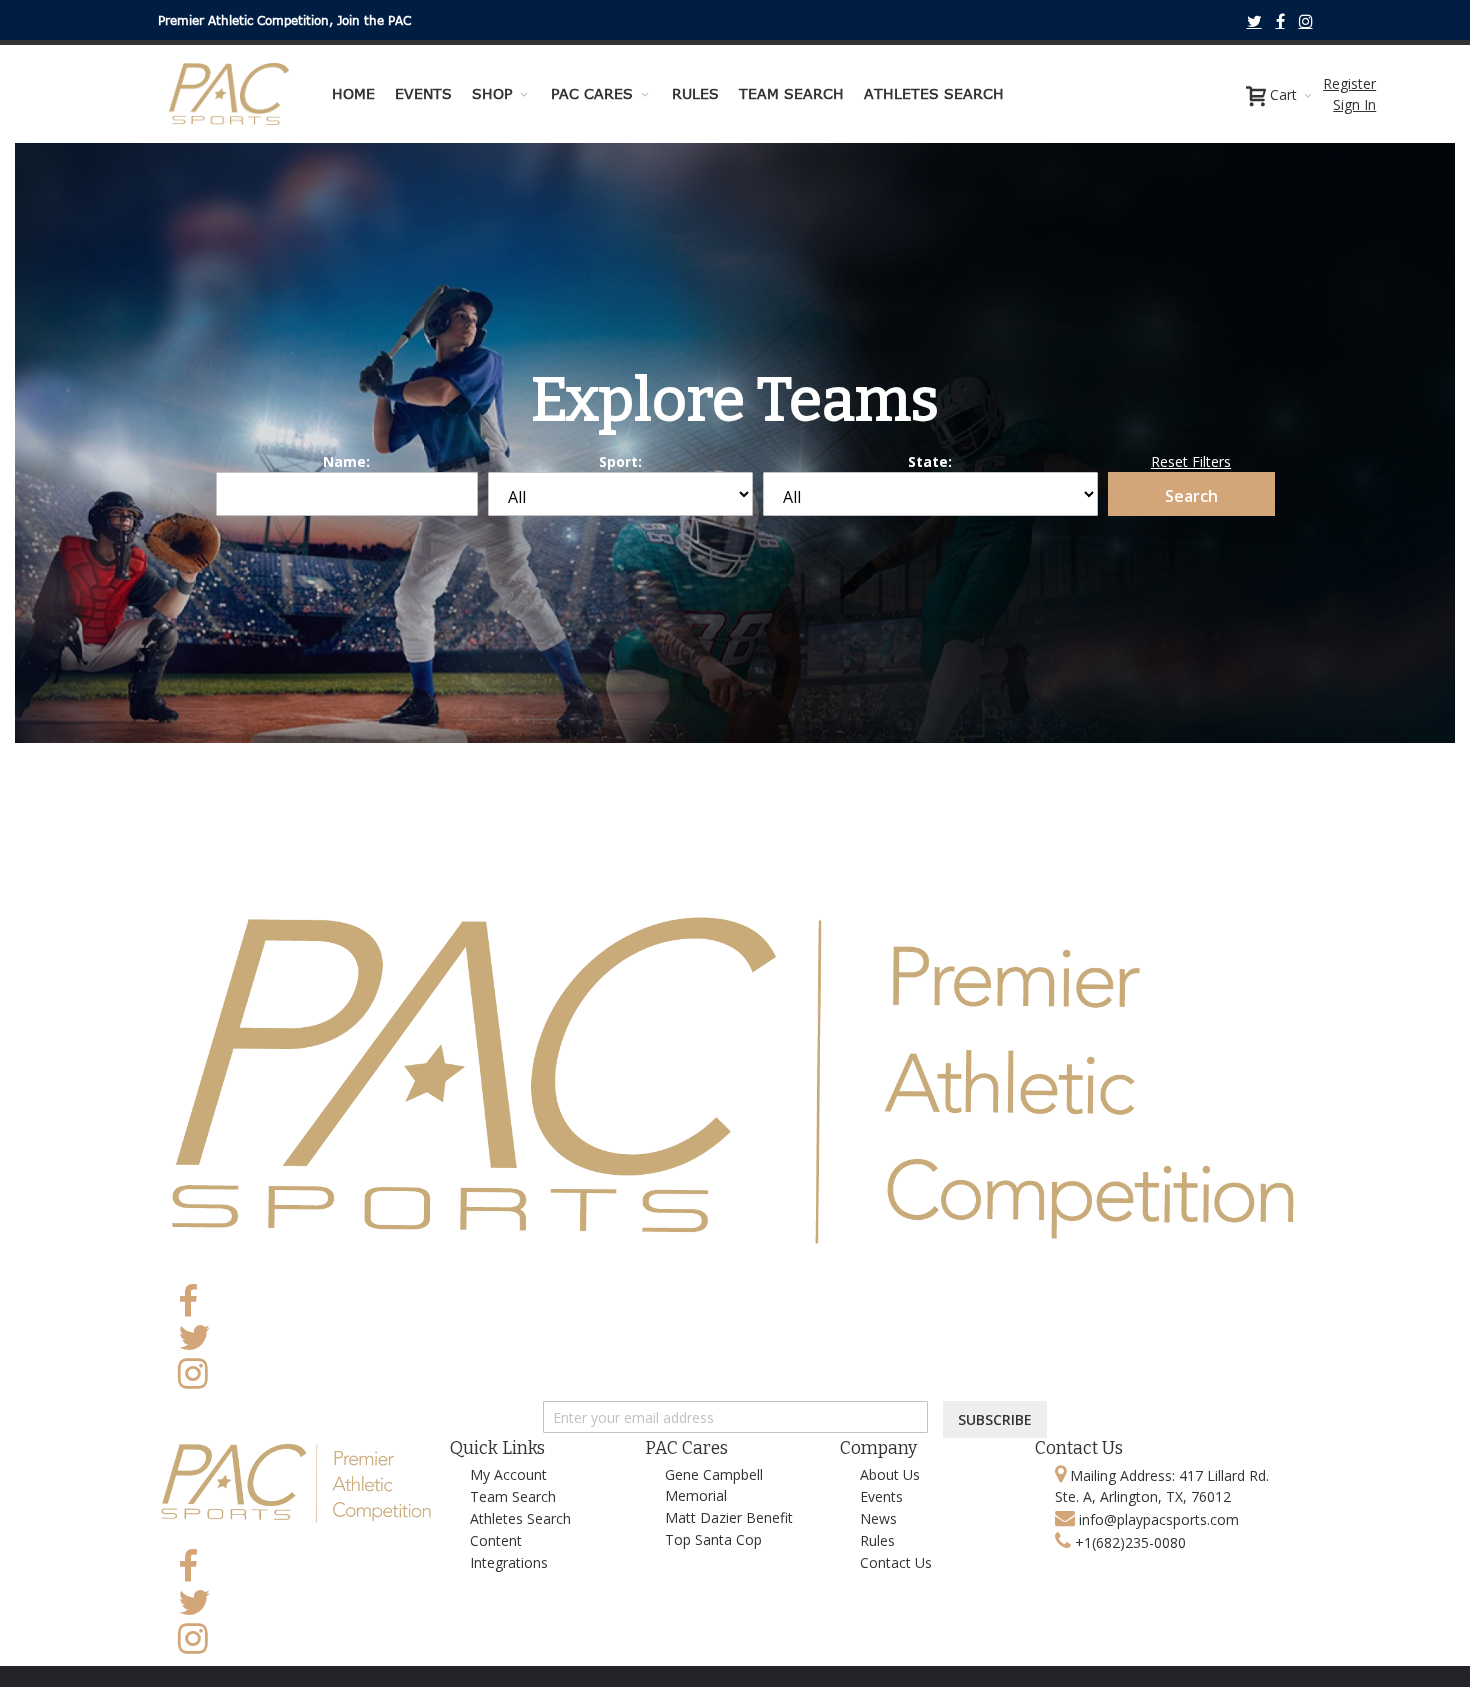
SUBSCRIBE (995, 1419)
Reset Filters (1191, 461)
